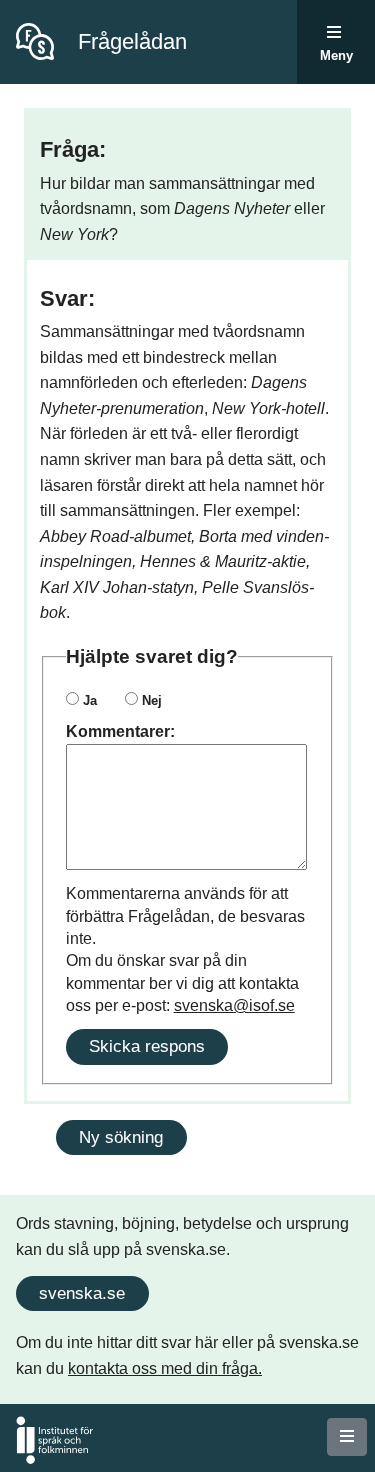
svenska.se (82, 1293)
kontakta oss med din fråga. (165, 1368)
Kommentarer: (120, 731)
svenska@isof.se (234, 1005)
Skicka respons (147, 1046)
